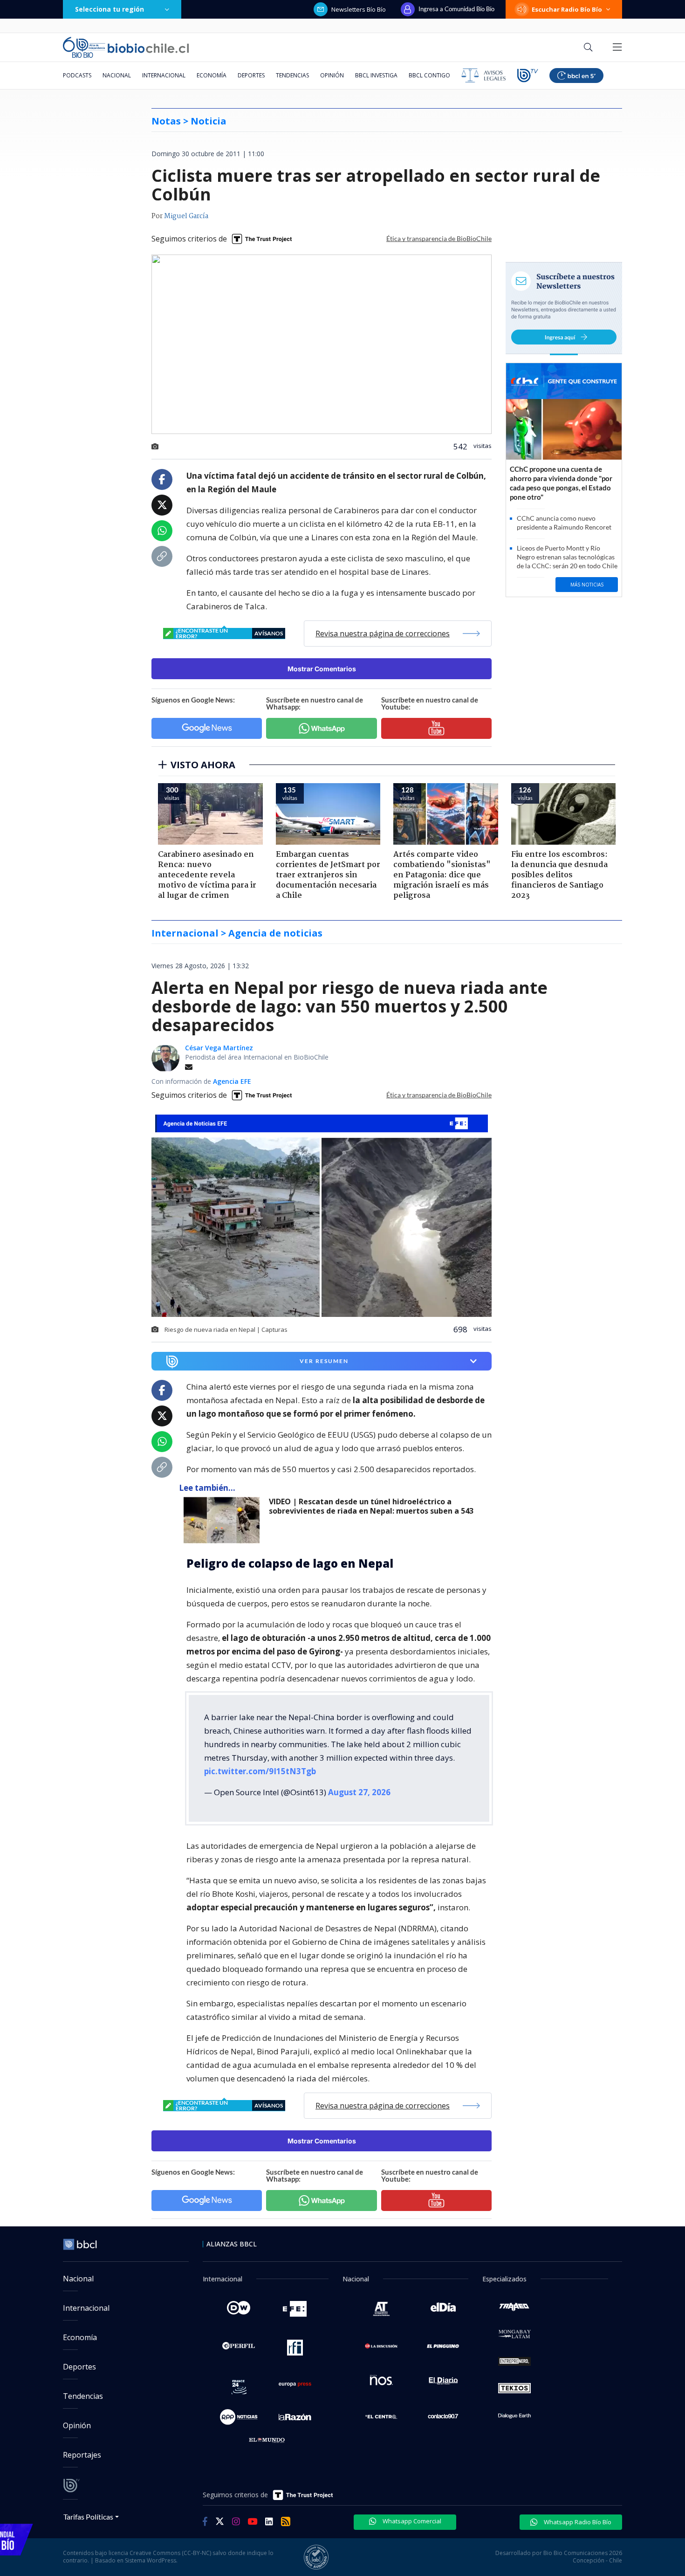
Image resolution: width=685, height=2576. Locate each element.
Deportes (251, 75)
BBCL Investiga (376, 75)
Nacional (117, 75)
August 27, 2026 (359, 1792)
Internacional (164, 75)
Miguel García (186, 216)
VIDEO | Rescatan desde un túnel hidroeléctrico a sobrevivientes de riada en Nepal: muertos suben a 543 (371, 1506)
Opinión (332, 75)
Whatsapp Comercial (411, 2521)
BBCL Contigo (429, 75)
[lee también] (224, 1520)
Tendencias (292, 75)
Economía (212, 75)
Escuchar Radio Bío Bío (567, 9)
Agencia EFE (232, 1081)
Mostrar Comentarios (322, 669)
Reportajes (82, 2455)
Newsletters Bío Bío (359, 9)
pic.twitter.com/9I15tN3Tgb (260, 1771)
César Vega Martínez (219, 1048)
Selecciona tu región (110, 9)
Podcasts (77, 75)
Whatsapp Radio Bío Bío (577, 2522)
